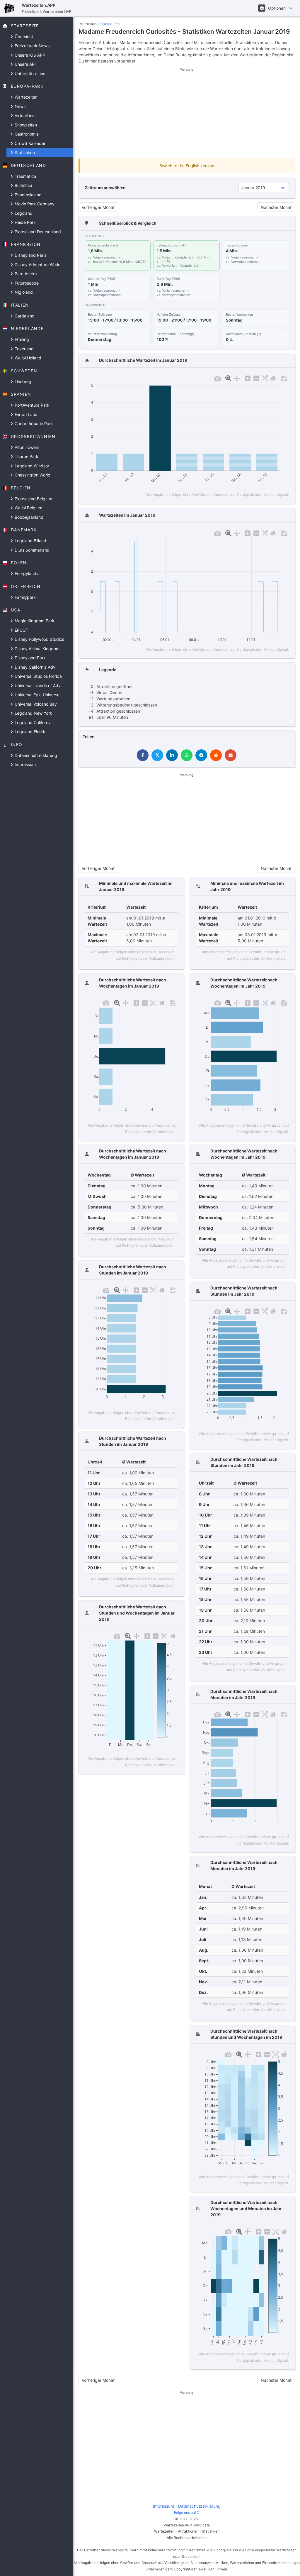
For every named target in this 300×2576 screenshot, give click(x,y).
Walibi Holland (27, 358)
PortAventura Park (31, 405)
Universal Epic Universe (36, 695)
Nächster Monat (276, 207)
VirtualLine (24, 115)
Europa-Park (111, 24)
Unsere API (25, 64)
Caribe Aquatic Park (33, 424)
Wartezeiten (25, 97)
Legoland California (33, 722)
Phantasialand (28, 195)
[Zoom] (228, 378)
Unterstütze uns (29, 73)
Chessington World (32, 475)
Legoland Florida (30, 732)
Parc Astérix (26, 274)
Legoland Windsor (31, 466)
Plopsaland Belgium (33, 499)
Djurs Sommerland (31, 550)
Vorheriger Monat (98, 207)
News (19, 106)
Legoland (23, 213)
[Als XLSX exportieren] (284, 378)
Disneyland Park (30, 658)
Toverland (24, 349)
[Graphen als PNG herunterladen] (218, 378)
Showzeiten (25, 125)
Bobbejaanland (28, 517)
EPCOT (21, 630)
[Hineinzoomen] (248, 378)
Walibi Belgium (28, 508)
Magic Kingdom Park (34, 621)
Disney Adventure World (37, 264)
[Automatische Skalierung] (265, 378)
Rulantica (23, 185)
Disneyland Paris (30, 255)
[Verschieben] (237, 378)
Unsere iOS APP (29, 55)
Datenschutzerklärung (35, 755)
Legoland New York (33, 713)
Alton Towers (26, 447)
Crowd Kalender (29, 143)
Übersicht (23, 37)
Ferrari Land (25, 414)
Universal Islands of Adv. (38, 686)
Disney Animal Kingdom (36, 649)
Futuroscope (26, 283)
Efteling (21, 339)
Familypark (25, 597)
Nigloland (23, 292)
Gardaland (24, 316)
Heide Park (25, 222)
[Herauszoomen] (256, 378)
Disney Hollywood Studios (39, 639)
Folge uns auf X (187, 2512)
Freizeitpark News (31, 46)
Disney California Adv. (35, 667)
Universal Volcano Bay (35, 704)
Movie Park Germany (34, 204)
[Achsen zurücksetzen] (273, 378)
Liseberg (22, 382)
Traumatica (25, 176)
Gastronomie (26, 134)
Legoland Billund (30, 541)
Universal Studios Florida (38, 676)
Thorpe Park (26, 456)
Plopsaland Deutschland (37, 232)
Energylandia (27, 573)
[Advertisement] (187, 113)
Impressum (25, 764)
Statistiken (24, 152)
